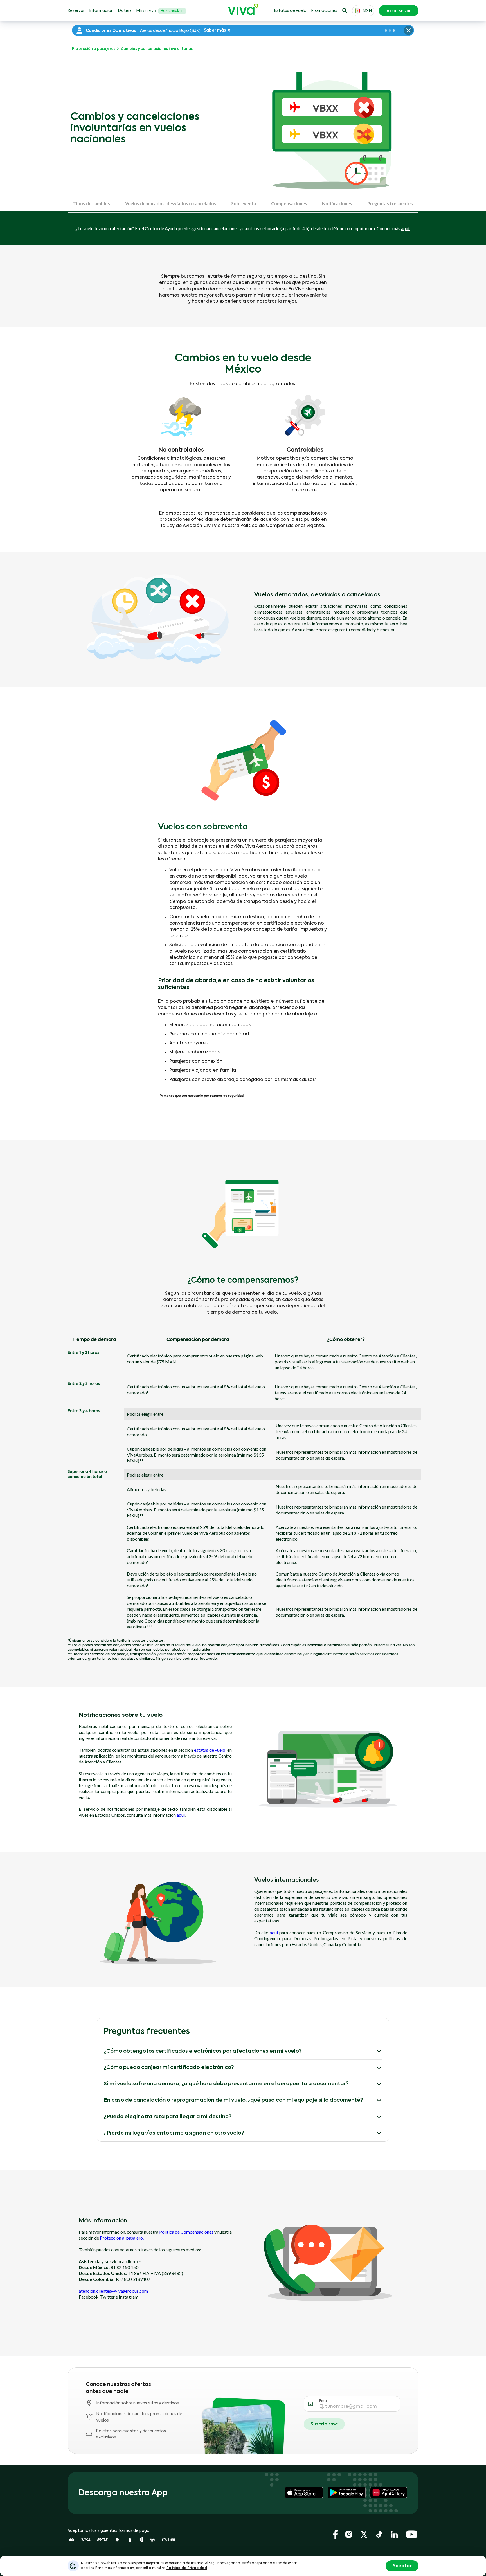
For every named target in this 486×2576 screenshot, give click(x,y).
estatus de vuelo (210, 1750)
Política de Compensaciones (186, 2232)
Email (324, 2401)
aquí (406, 228)
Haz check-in (172, 11)
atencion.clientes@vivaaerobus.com (113, 2291)
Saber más (215, 30)
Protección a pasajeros (94, 49)
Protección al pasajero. (122, 2238)
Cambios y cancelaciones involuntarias (156, 49)
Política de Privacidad (187, 2568)
